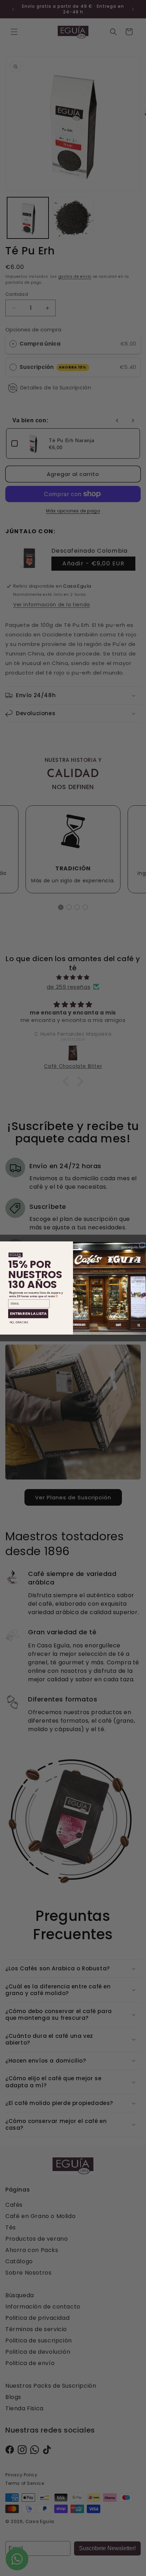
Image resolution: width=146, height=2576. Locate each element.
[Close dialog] (142, 1245)
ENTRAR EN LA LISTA (28, 1314)
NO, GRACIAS (19, 1322)
